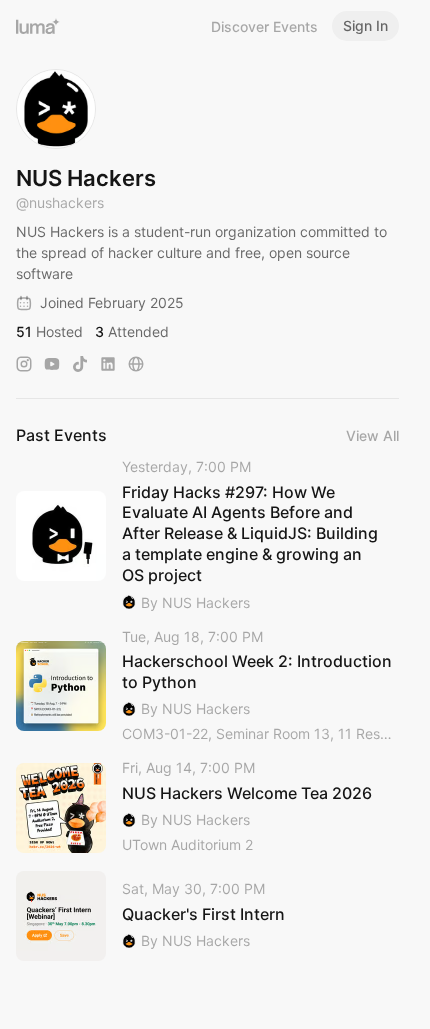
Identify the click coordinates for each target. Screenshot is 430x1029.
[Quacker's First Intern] (207, 916)
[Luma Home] (38, 26)
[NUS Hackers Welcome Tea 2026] (207, 807)
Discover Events (264, 26)
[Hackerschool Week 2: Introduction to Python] (207, 687)
